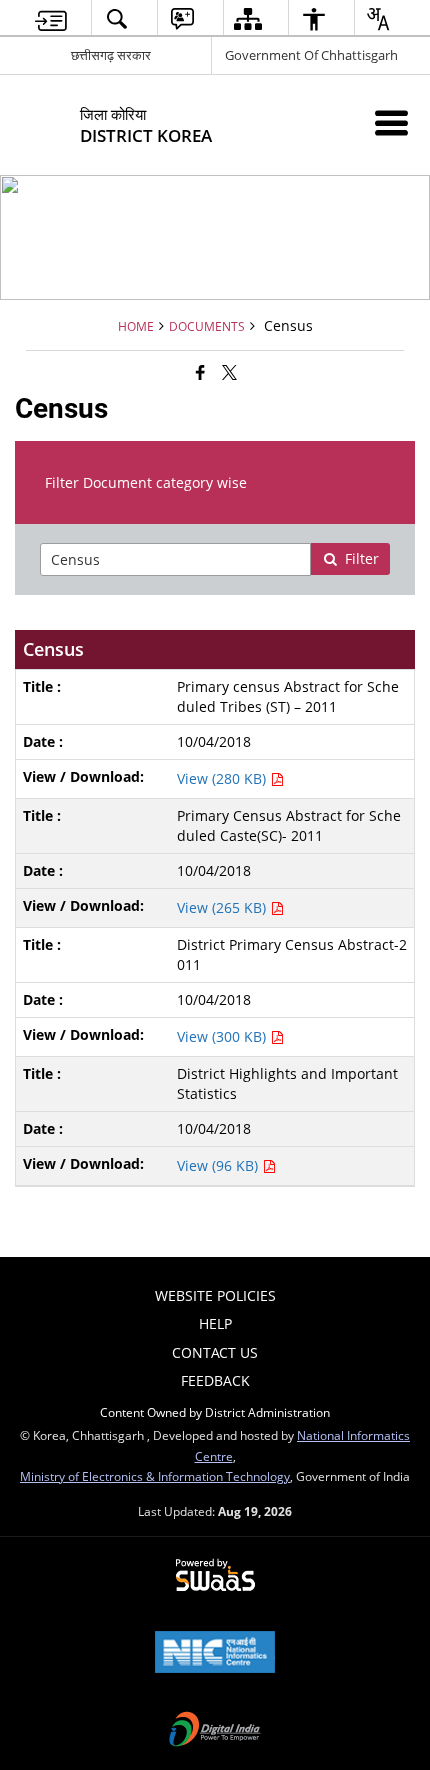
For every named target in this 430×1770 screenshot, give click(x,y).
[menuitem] (51, 18)
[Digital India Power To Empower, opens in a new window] (215, 1731)
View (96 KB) (219, 1165)
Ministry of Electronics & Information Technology (155, 1476)
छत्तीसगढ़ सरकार (111, 55)
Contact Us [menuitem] (215, 1352)
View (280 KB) (223, 778)
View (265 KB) (223, 907)
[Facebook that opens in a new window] (200, 372)
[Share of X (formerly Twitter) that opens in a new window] (229, 372)
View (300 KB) (223, 1036)
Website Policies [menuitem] (215, 1295)
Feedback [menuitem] (215, 1380)
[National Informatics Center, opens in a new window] (215, 1654)
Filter (362, 558)
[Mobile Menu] (391, 122)
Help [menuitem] (215, 1323)
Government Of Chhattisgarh (311, 55)
